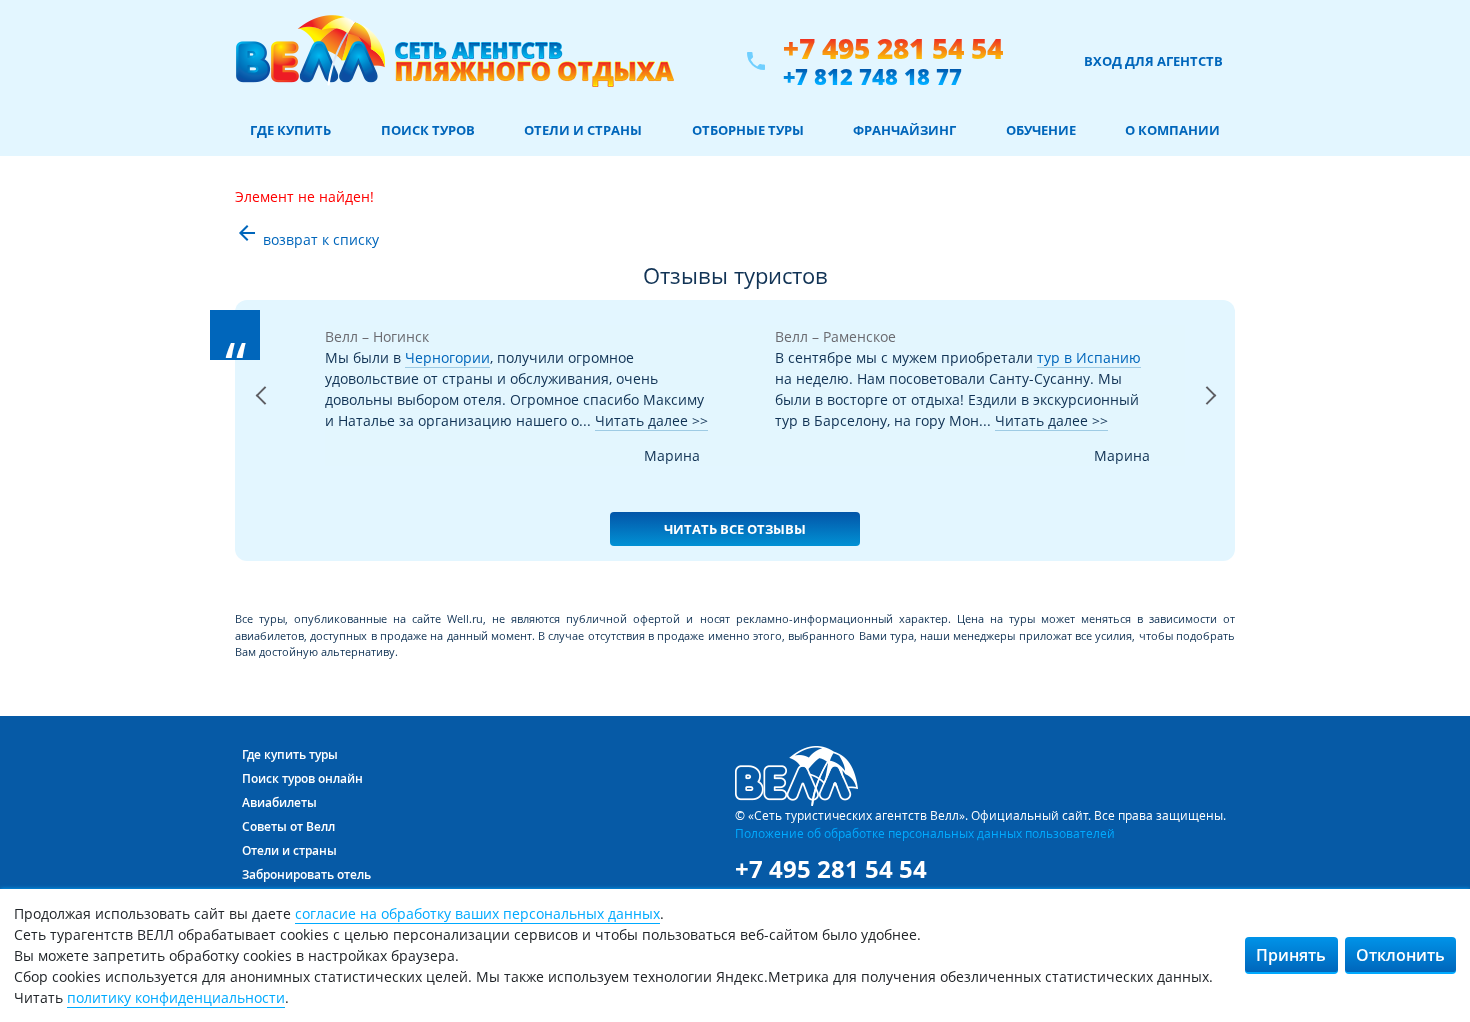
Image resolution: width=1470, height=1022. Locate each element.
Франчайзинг (904, 130)
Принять (1291, 955)
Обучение (1041, 130)
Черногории (447, 357)
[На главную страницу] (454, 60)
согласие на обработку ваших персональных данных (477, 913)
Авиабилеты (279, 802)
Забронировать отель (306, 874)
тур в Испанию (1089, 357)
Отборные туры (748, 130)
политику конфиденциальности (176, 997)
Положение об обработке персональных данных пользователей (925, 833)
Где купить (290, 130)
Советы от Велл (288, 826)
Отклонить (1400, 955)
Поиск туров (428, 130)
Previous (260, 421)
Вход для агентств (1153, 61)
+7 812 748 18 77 (872, 76)
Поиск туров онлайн (302, 778)
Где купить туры (290, 754)
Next (1210, 421)
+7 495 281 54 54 (893, 48)
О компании (1172, 130)
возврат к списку (307, 239)
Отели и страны (583, 130)
